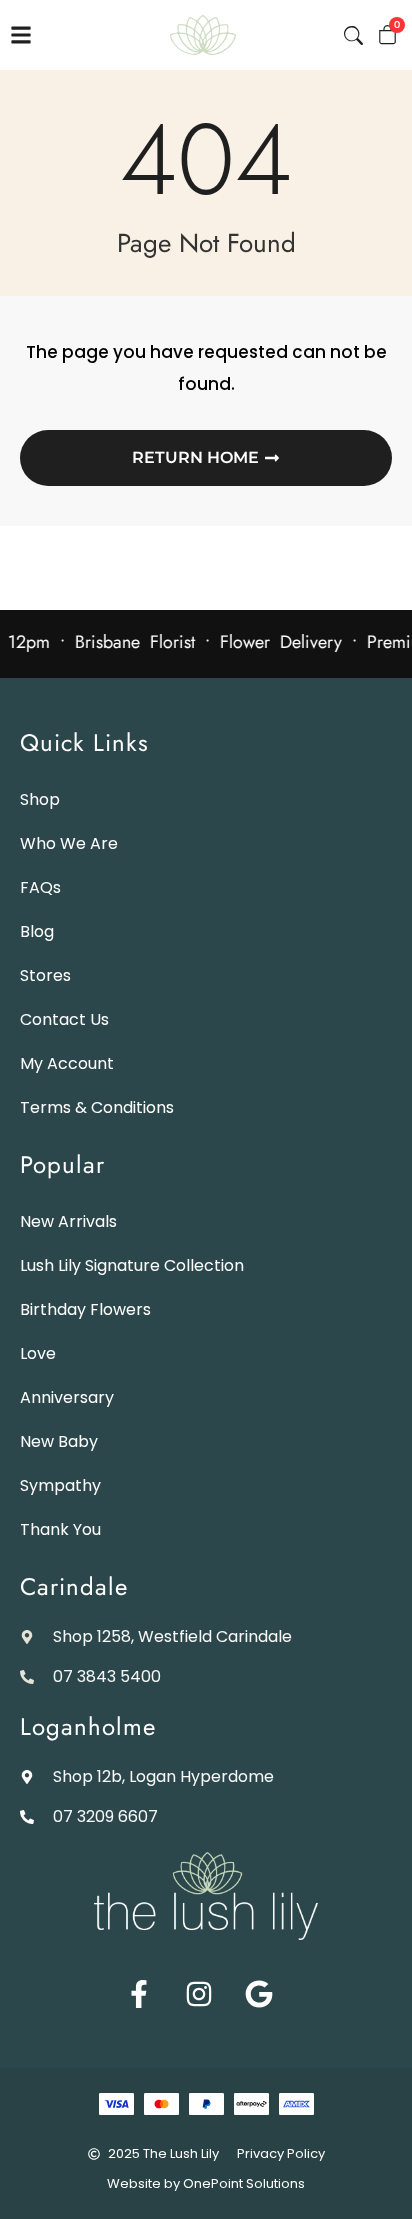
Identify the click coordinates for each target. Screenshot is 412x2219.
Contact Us (64, 1019)
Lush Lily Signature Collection (132, 1265)
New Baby (59, 1441)
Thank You (60, 1529)
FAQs (40, 887)
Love (38, 1353)
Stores (45, 975)
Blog (37, 931)
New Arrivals (68, 1221)
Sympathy (60, 1485)
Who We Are (69, 843)
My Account (67, 1063)
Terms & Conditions (97, 1107)
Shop (40, 799)
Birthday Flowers (85, 1309)
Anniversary (67, 1397)
